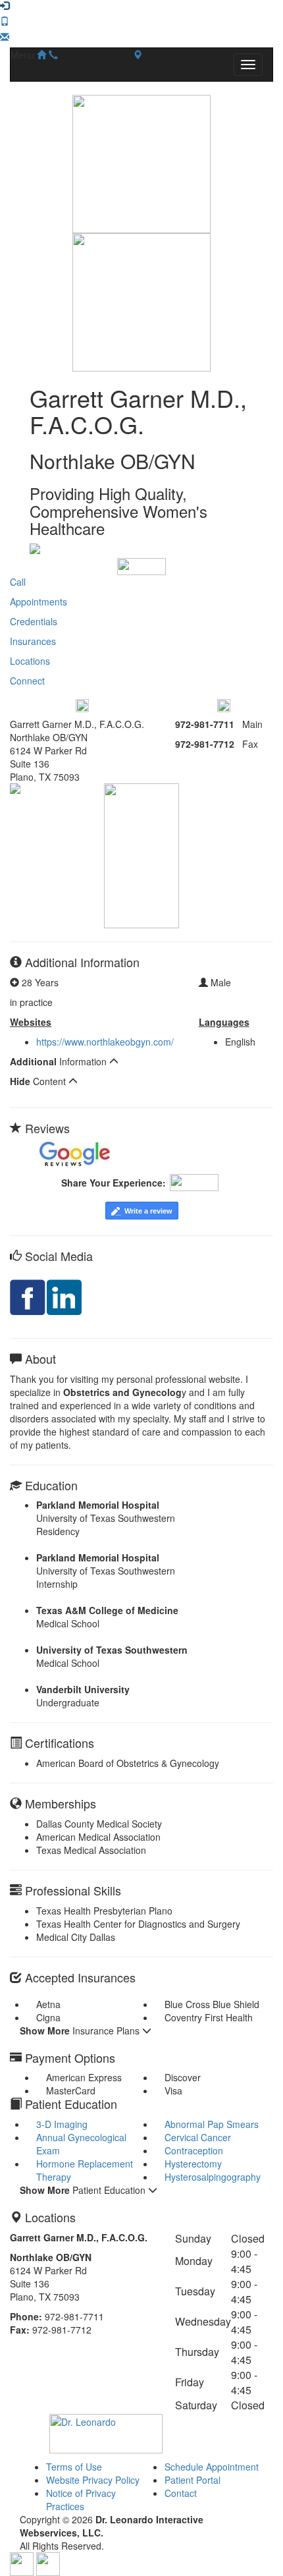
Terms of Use (74, 2467)
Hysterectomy (193, 2164)
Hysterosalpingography (213, 2177)
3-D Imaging (62, 2124)
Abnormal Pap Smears (212, 2124)
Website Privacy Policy (93, 2480)
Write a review (148, 1211)
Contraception (194, 2150)
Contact (181, 2493)
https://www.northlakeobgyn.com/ (105, 1042)
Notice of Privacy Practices (81, 2500)
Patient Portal (193, 2480)
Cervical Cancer (198, 2137)
